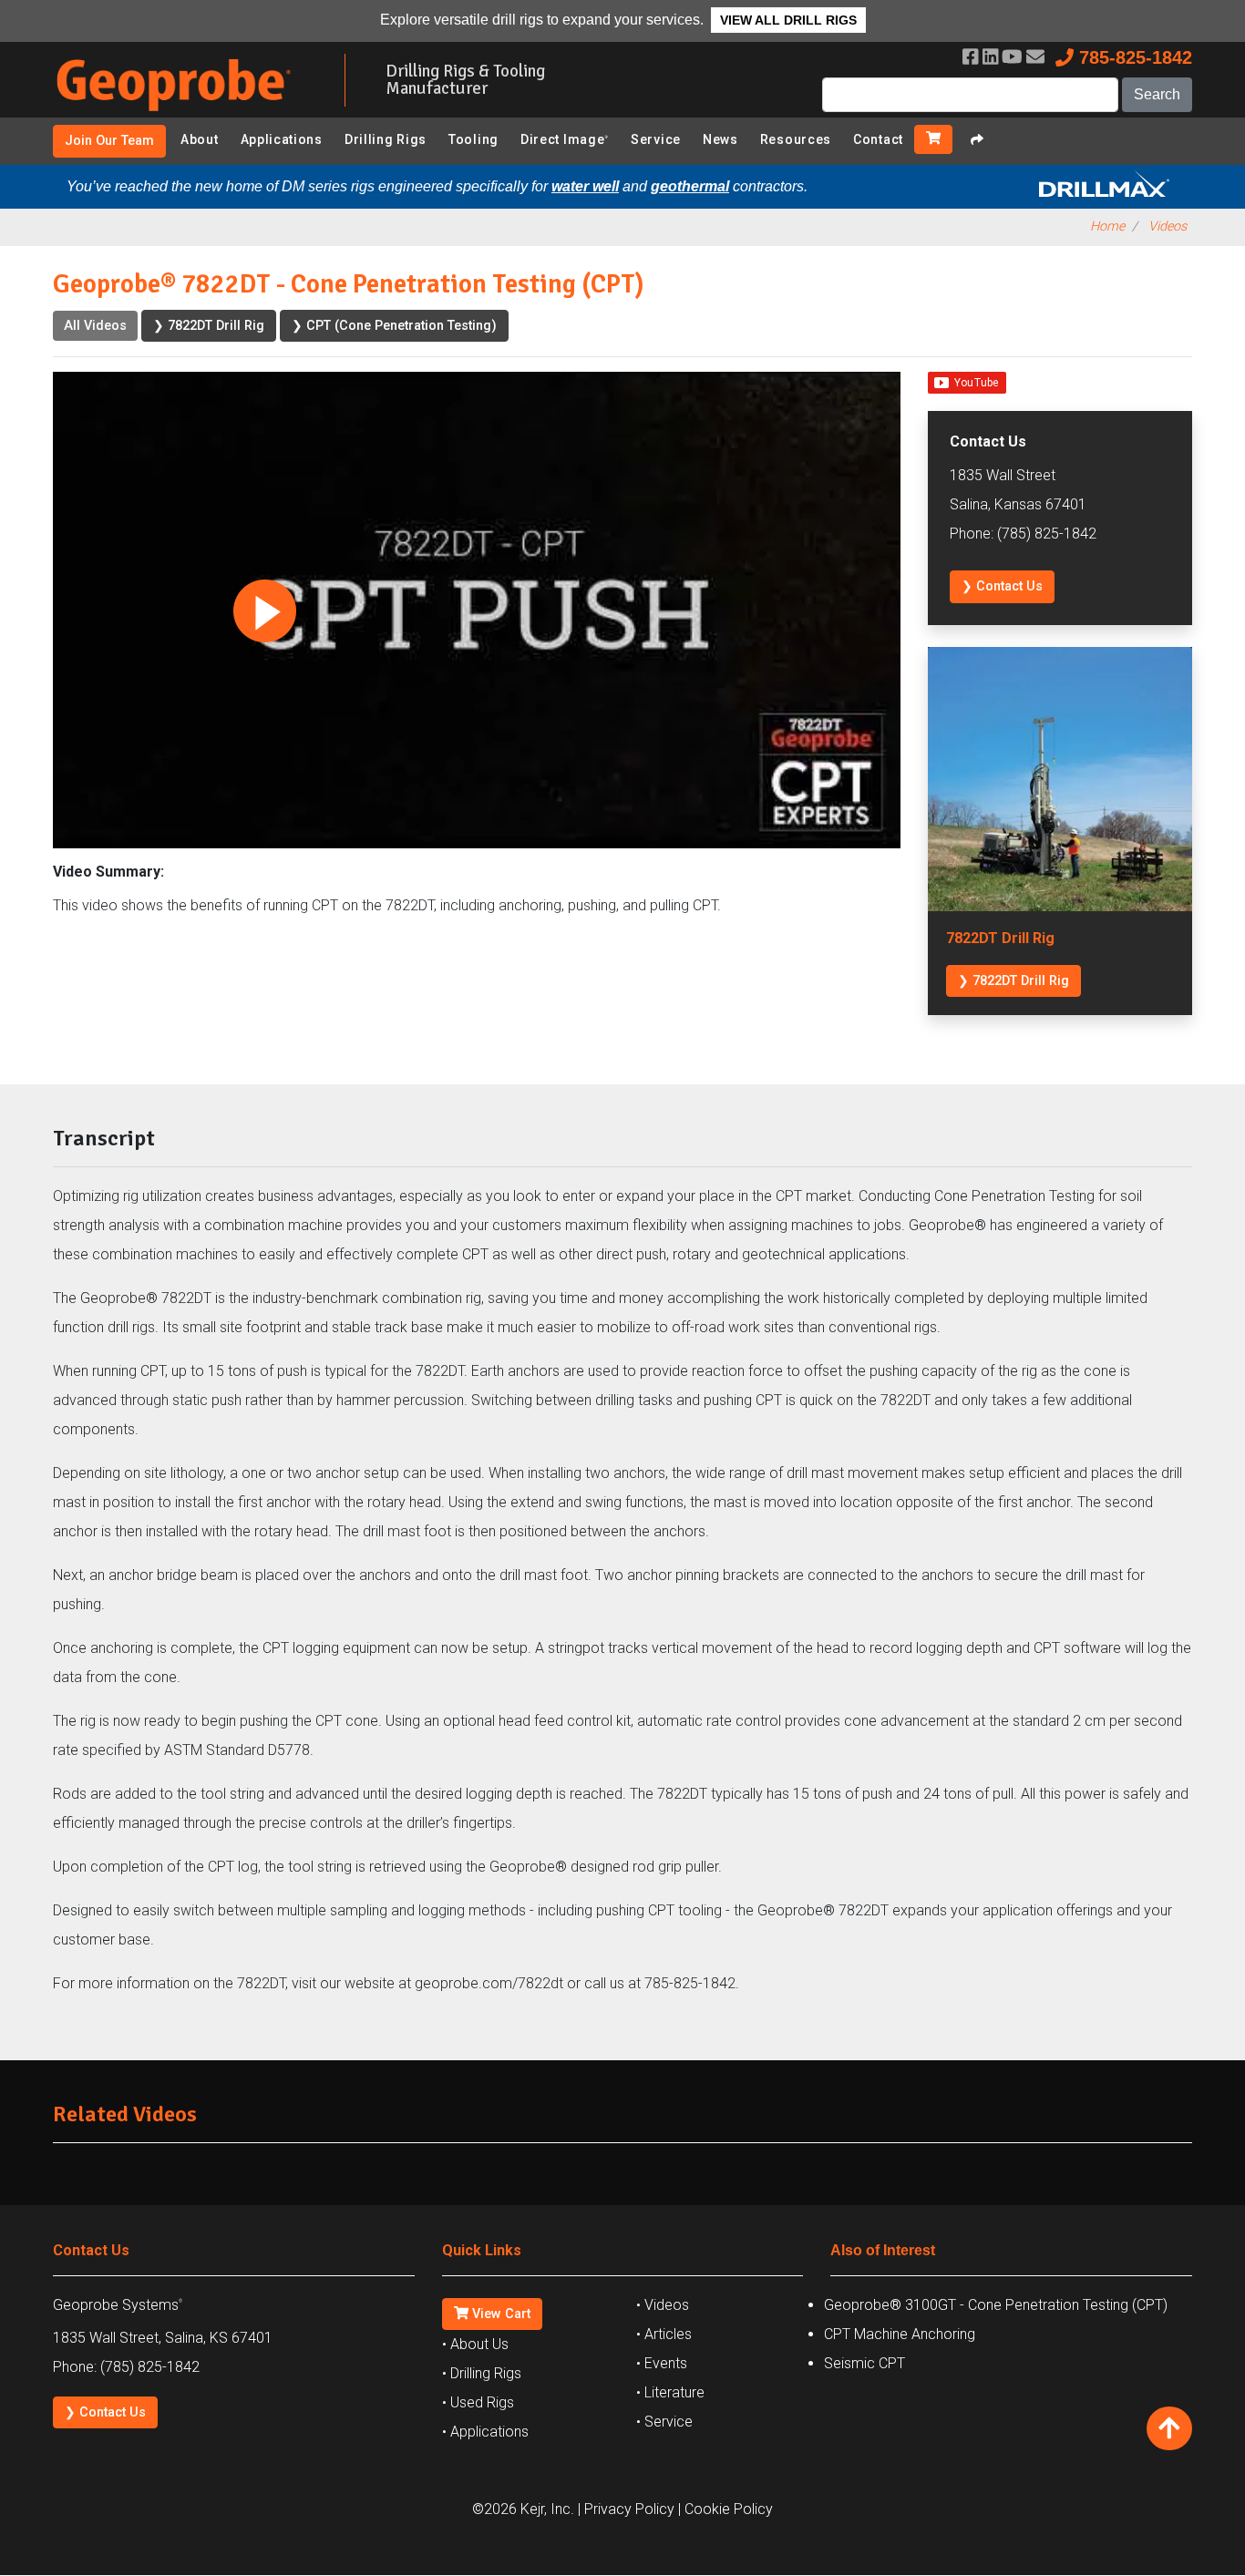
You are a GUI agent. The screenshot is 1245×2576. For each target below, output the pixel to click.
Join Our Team (109, 141)
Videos (1168, 226)
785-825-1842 (1133, 57)
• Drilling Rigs (482, 2373)
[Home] (185, 114)
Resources (796, 139)
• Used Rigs (478, 2402)
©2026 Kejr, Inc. (523, 2509)
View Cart (499, 2314)
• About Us (475, 2344)
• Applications (485, 2432)
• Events (662, 2363)
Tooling (473, 139)
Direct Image (565, 139)
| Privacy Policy (626, 2509)
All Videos (95, 326)
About (200, 139)
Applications (282, 139)
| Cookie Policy (725, 2509)
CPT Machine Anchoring (900, 2334)
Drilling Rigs (386, 139)
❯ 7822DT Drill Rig (209, 326)
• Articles (664, 2334)
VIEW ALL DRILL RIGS (788, 20)
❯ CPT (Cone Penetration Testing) (394, 326)
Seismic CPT (864, 2363)
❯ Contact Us (1002, 586)
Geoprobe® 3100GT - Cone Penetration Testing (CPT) (996, 2305)
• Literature (670, 2392)
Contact (878, 139)
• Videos (663, 2305)
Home (1107, 226)
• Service (664, 2422)
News (720, 139)
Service (656, 139)
